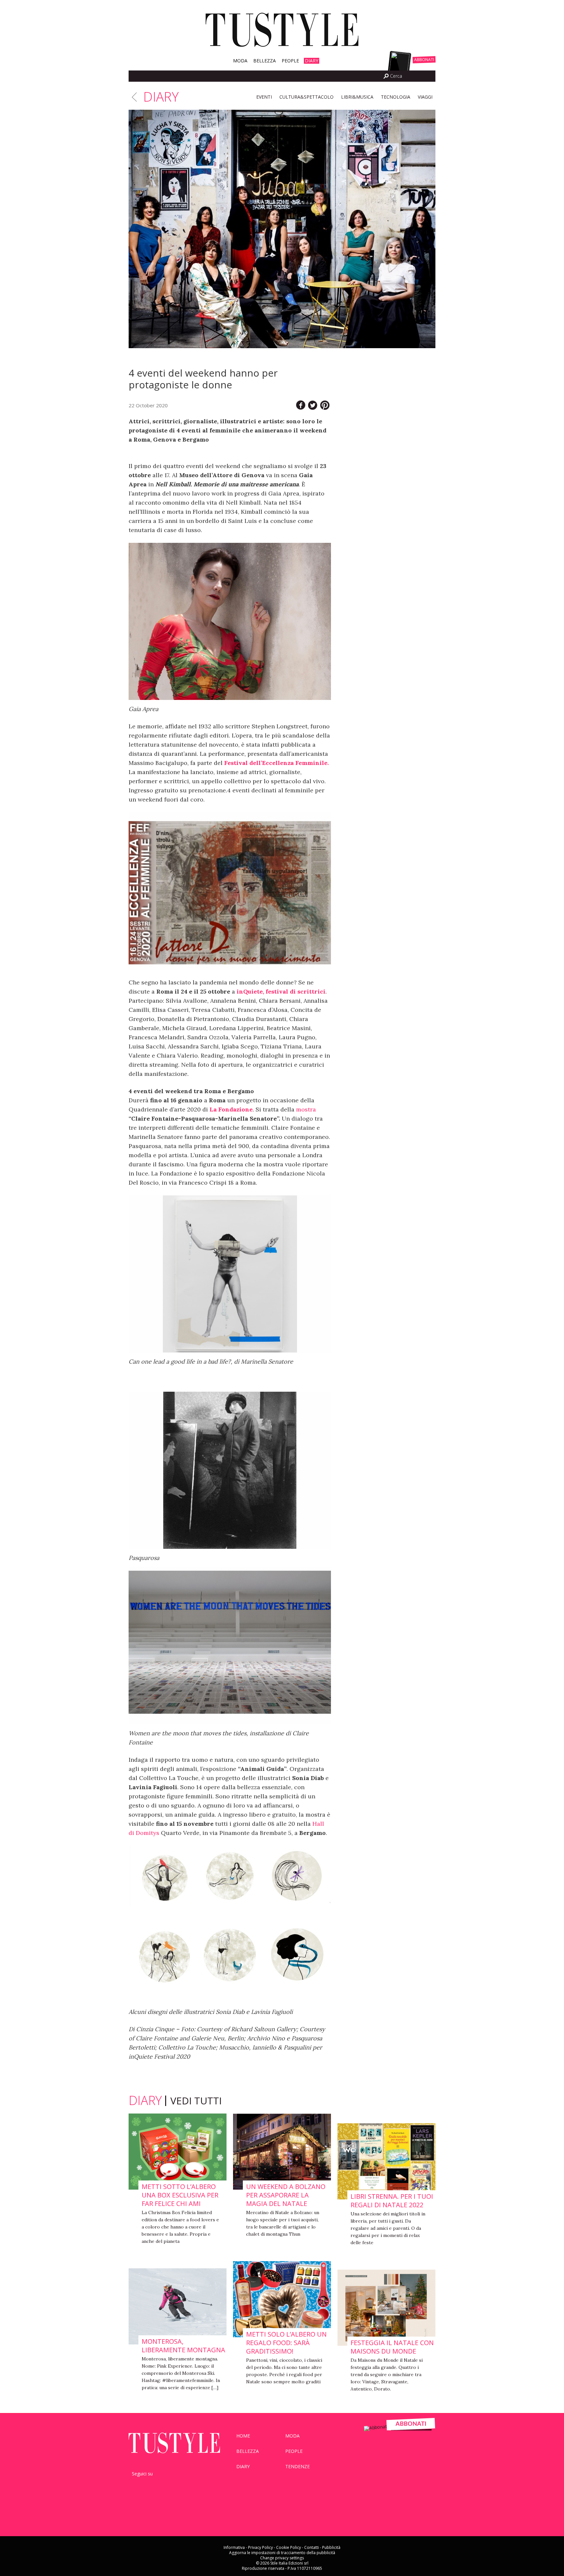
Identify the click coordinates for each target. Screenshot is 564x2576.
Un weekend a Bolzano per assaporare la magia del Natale (286, 2195)
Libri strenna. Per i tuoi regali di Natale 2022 (392, 2201)
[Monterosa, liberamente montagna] (178, 2307)
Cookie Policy (289, 2547)
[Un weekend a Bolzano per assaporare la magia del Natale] (282, 2152)
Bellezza (265, 61)
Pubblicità (331, 2547)
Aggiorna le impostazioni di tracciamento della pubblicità (282, 2553)
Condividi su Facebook (301, 405)
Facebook (354, 76)
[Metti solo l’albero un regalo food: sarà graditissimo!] (282, 2300)
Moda (240, 61)
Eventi (264, 97)
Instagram (371, 76)
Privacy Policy (260, 2547)
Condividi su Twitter (313, 405)
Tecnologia (396, 97)
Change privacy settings (282, 2558)
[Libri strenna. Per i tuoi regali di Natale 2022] (386, 2162)
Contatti (312, 2547)
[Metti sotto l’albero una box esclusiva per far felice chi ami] (178, 2152)
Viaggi (425, 97)
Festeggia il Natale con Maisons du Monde (392, 2347)
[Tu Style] (282, 47)
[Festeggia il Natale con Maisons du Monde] (386, 2308)
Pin (325, 405)
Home (243, 2436)
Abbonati (424, 60)
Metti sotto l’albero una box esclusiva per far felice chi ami (180, 2195)
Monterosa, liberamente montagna (183, 2346)
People (290, 61)
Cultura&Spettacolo (306, 97)
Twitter (363, 76)
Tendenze (298, 2466)
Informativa (234, 2547)
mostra (306, 1109)
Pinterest (182, 2484)
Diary (312, 61)
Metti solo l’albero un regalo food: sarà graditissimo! (286, 2343)
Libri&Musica (357, 97)
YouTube (167, 2484)
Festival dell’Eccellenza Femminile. (276, 763)
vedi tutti (196, 2101)
